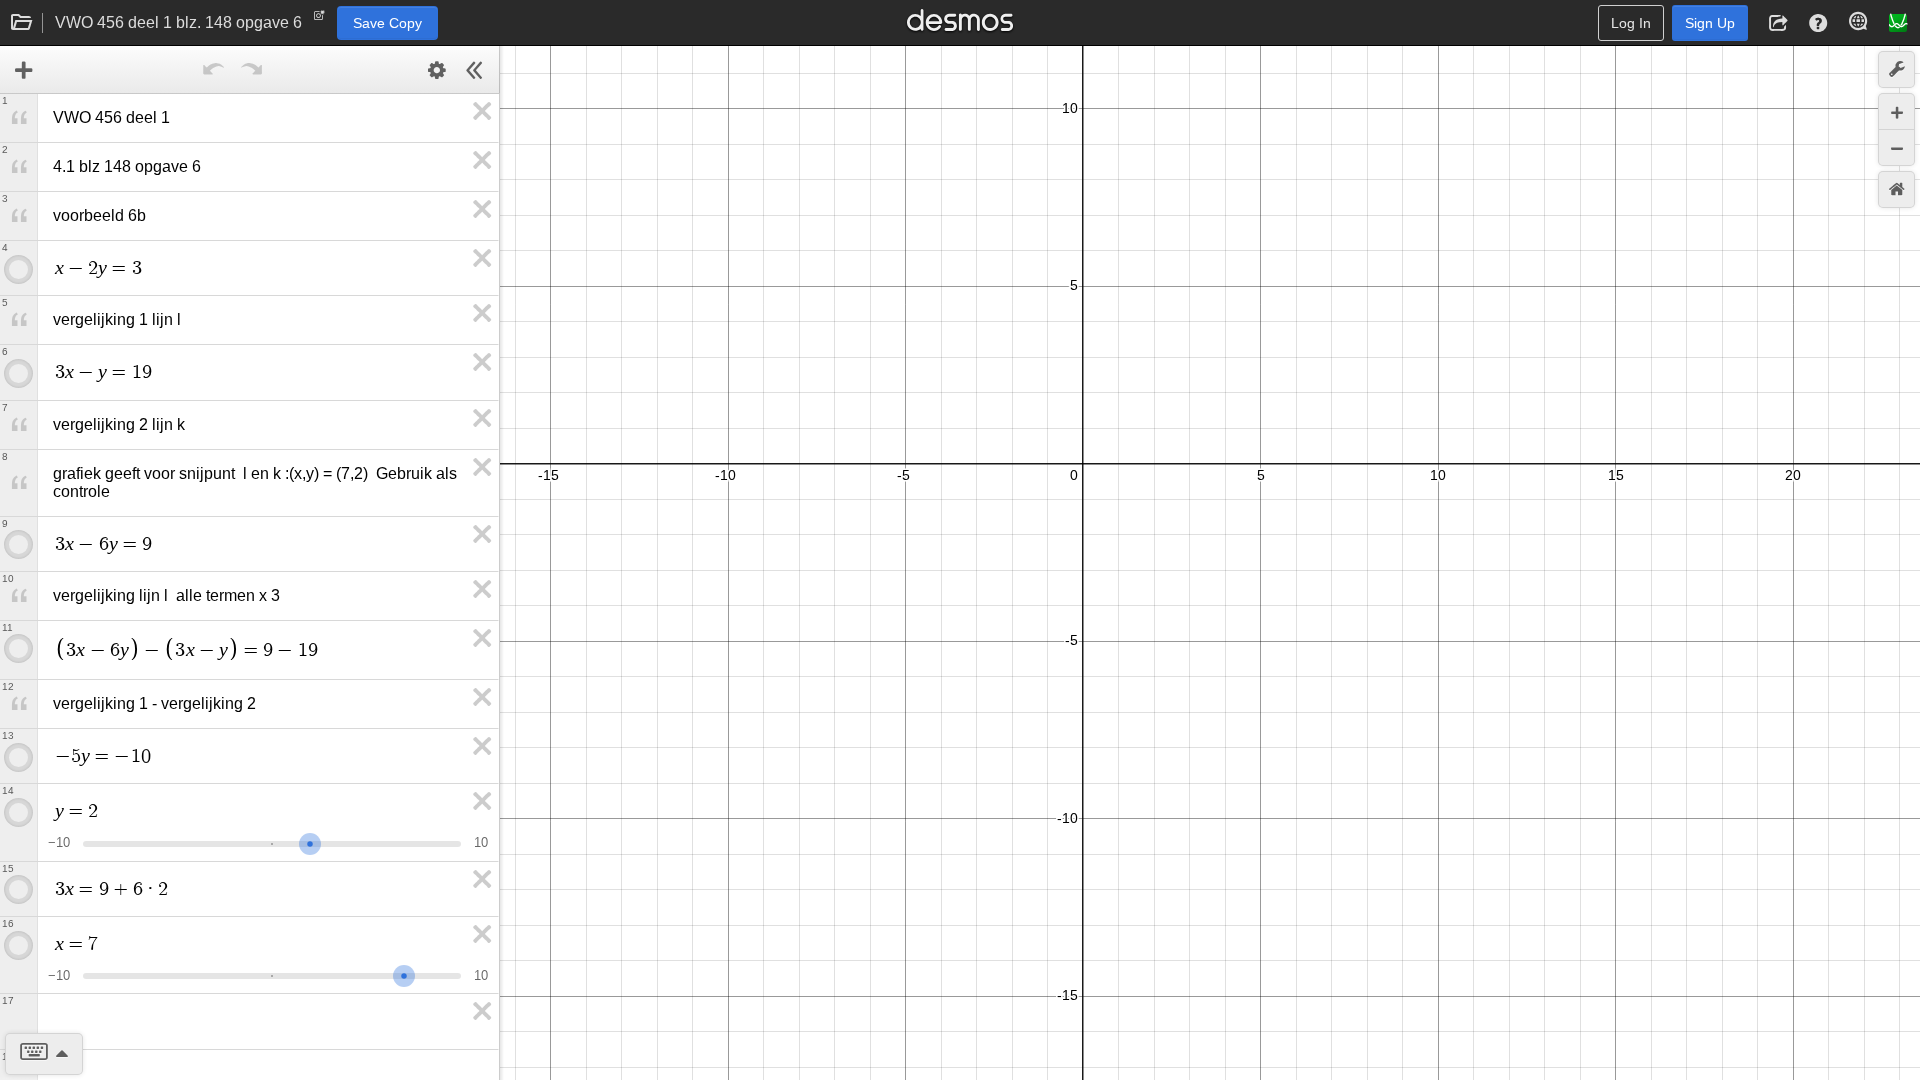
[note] (319, 20)
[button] (1778, 23)
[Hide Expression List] (475, 70)
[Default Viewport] (1896, 189)
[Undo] (214, 70)
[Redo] (252, 70)
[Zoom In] (1896, 111)
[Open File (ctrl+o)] (22, 23)
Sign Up (1710, 23)
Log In (1631, 23)
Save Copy (387, 23)
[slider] (310, 841)
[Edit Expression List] (437, 70)
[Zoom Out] (1896, 147)
